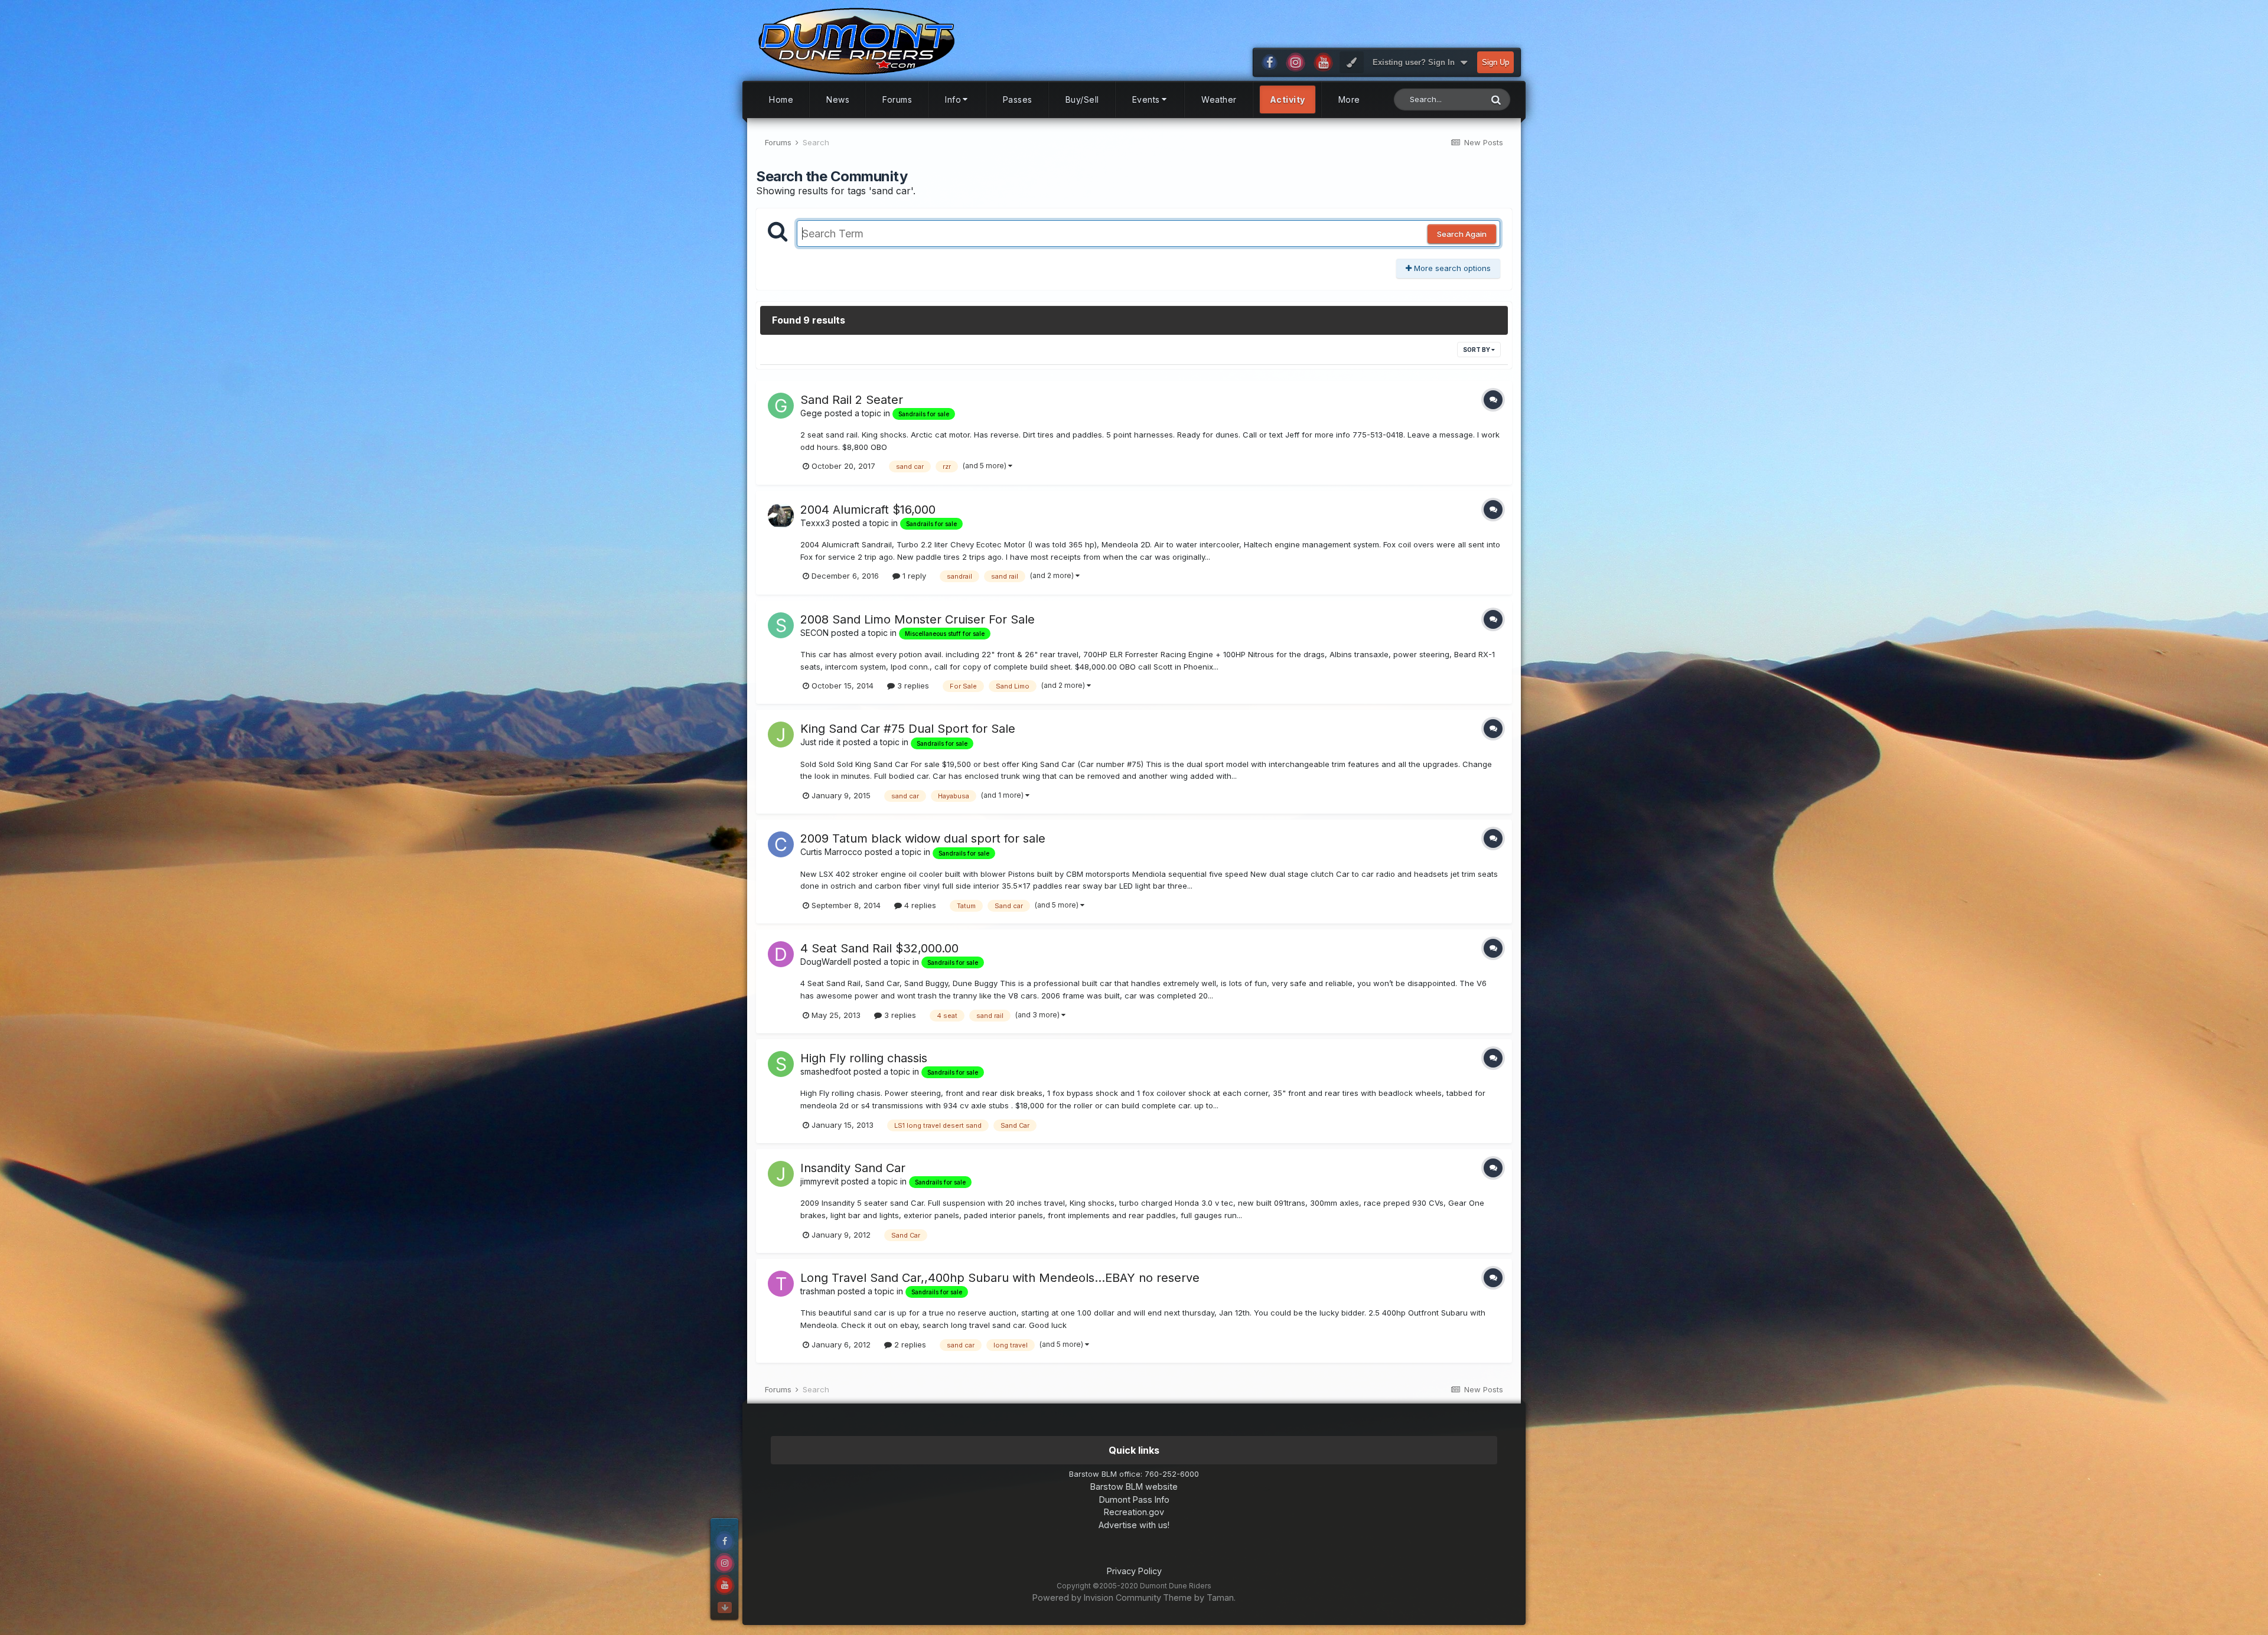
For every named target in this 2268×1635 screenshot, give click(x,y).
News (838, 99)
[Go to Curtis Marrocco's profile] (781, 844)
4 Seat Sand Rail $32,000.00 (879, 948)
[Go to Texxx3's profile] (781, 515)
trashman (818, 1291)
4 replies (919, 905)
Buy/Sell (1082, 99)
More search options (1451, 268)
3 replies (912, 686)
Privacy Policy (1134, 1571)
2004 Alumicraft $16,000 (868, 510)
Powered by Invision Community (1097, 1598)
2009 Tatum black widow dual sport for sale (923, 838)
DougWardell (826, 962)
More (1349, 99)
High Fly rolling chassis (864, 1058)
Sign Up (1495, 62)
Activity (1288, 99)
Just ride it (820, 742)
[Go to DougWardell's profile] (781, 954)
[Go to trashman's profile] (781, 1284)
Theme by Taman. (1199, 1598)
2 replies (909, 1344)
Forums (897, 99)
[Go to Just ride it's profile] (781, 735)
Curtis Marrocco (831, 852)
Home (781, 99)
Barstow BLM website (1134, 1486)
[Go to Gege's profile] (781, 406)
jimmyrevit (819, 1181)
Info (953, 99)
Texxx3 (815, 523)
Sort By (1477, 350)
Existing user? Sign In (1416, 62)
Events (1146, 99)
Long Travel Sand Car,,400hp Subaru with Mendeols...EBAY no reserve (1000, 1278)
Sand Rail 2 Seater (852, 400)
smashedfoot (826, 1071)
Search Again (1462, 234)
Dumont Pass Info (1134, 1499)
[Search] (1496, 99)
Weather (1219, 99)
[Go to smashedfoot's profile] (781, 1064)
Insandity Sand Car (853, 1168)
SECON (814, 633)
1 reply (913, 576)
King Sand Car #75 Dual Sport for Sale (908, 729)
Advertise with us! (1134, 1525)
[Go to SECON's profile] (781, 625)
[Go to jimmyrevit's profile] (781, 1174)
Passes (1018, 99)
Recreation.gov (1134, 1512)
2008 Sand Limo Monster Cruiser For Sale (918, 619)
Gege (811, 413)
